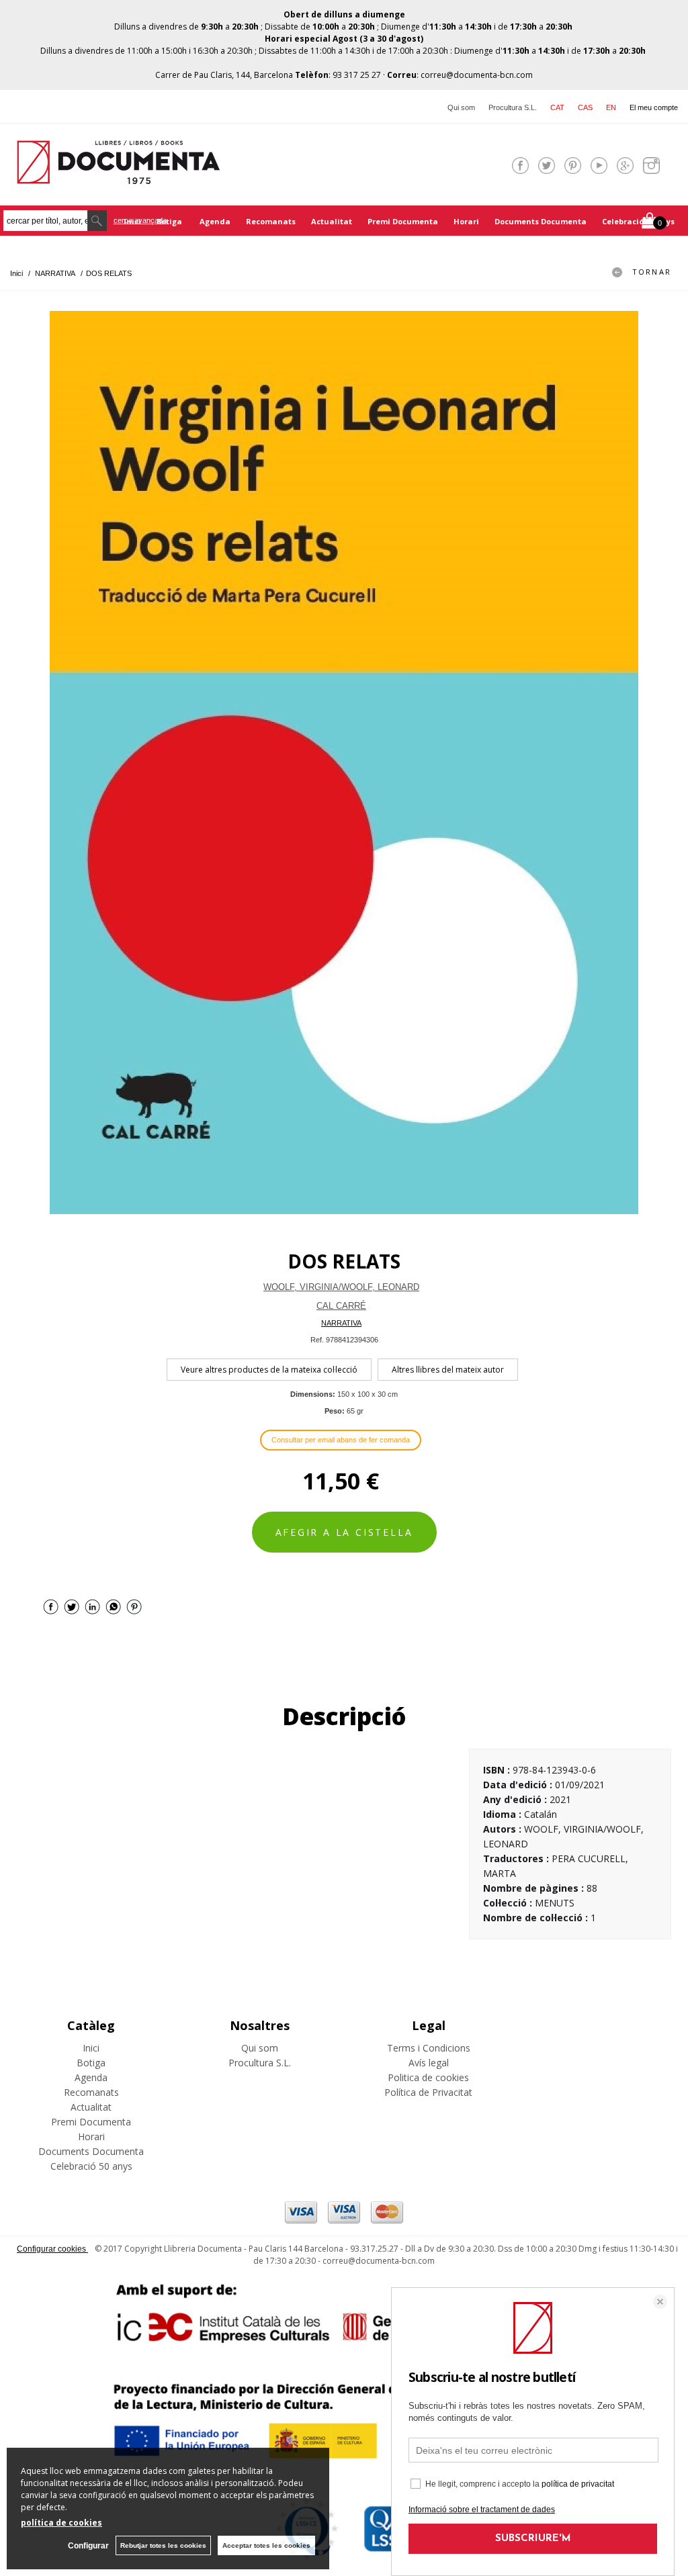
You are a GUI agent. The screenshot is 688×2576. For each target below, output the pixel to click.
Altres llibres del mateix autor (448, 1370)
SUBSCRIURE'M (533, 2539)
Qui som (461, 107)
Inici (91, 2048)
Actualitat (332, 221)
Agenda (215, 221)
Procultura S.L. (513, 107)
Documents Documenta (541, 221)
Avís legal (429, 2063)
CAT (557, 107)
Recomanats (271, 221)
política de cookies (61, 2523)
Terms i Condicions (429, 2048)
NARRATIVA (341, 1323)
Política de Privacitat (428, 2092)
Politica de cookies (428, 2077)
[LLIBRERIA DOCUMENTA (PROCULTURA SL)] (118, 176)
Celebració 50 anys (638, 221)
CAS (585, 107)
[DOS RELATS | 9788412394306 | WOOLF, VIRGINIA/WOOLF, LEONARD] (344, 763)
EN (611, 107)
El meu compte (654, 107)
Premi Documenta (403, 221)
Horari (466, 221)
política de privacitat (578, 2484)
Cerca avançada (140, 220)
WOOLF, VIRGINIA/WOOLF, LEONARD (341, 1287)
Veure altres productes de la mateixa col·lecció (269, 1370)
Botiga (170, 221)
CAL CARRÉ (341, 1306)
